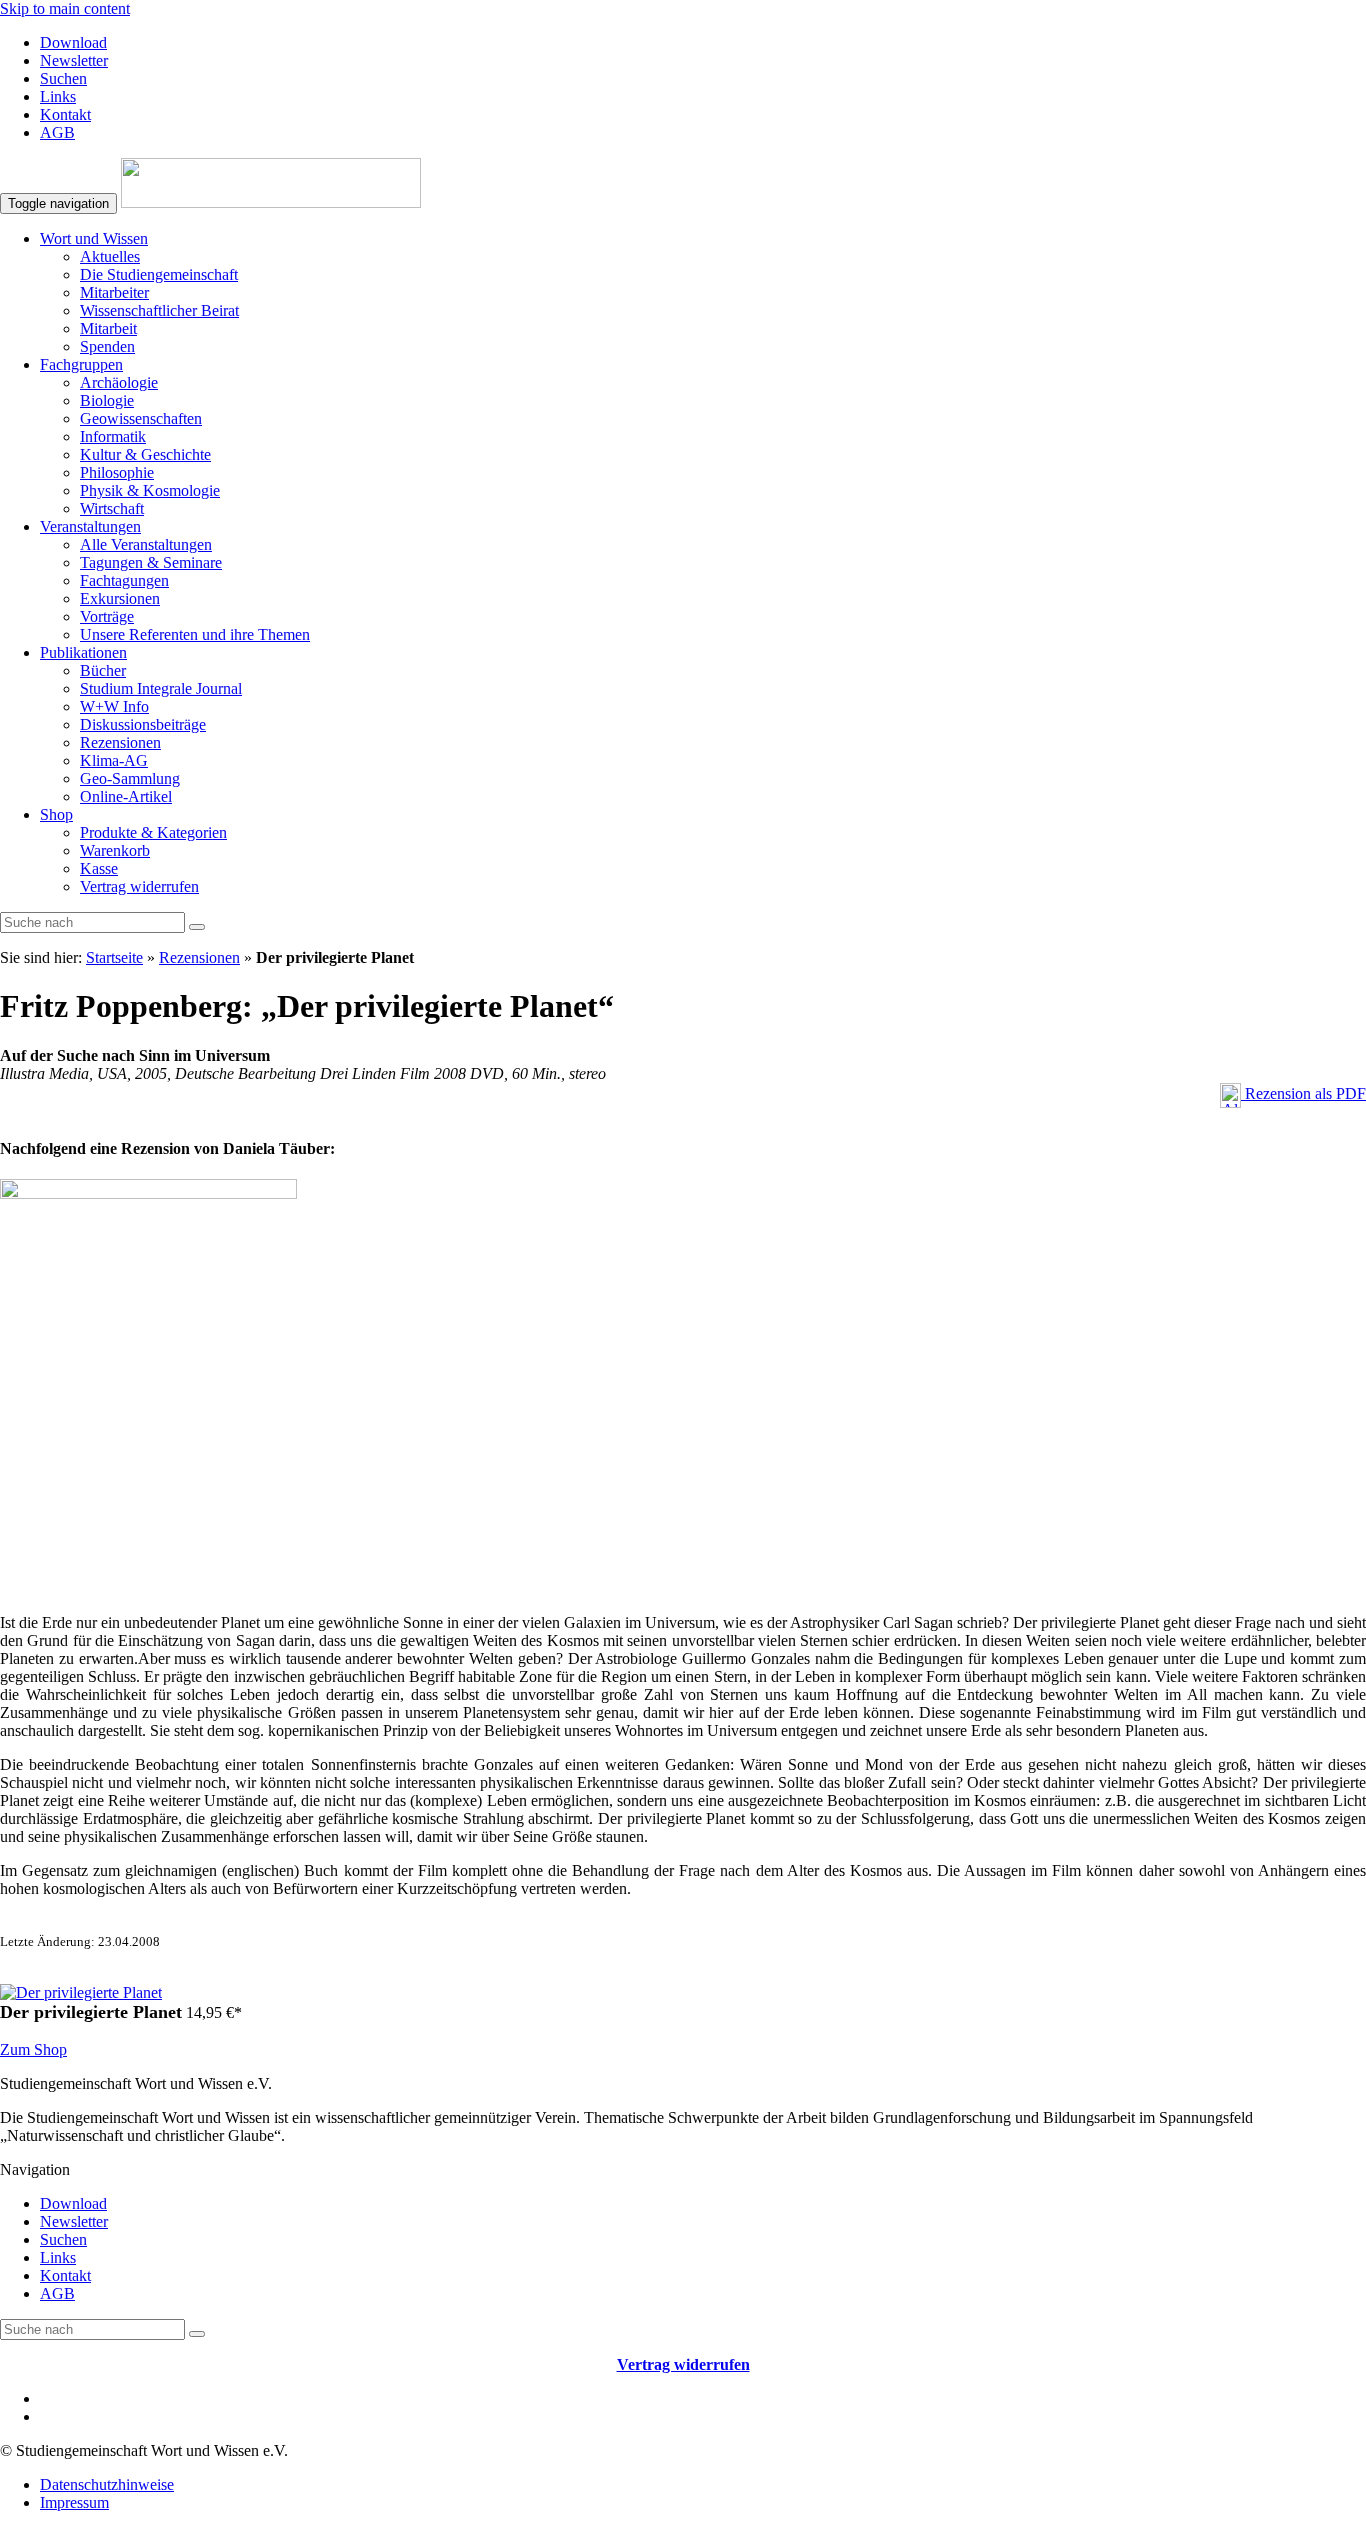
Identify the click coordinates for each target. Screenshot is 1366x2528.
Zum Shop (33, 2049)
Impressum (74, 2502)
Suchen (63, 78)
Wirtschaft (112, 508)
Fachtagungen (124, 580)
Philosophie (117, 472)
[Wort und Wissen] (271, 202)
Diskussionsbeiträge (143, 724)
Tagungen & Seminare (151, 562)
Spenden (107, 346)
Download (73, 42)
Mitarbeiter (114, 292)
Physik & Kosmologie (150, 490)
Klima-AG (114, 760)
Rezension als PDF (1303, 1093)
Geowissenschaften (141, 418)
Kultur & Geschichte (145, 454)
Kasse (99, 868)
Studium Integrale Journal (161, 688)
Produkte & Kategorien (153, 832)
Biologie (107, 400)
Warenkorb (115, 850)
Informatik (113, 436)
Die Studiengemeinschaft (159, 274)
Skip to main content (65, 8)
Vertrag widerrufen (139, 886)
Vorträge (107, 616)
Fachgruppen (81, 364)
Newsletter (74, 60)
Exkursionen (120, 598)
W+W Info (114, 706)
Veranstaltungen (90, 526)
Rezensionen (120, 742)
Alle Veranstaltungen (146, 544)
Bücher (103, 670)
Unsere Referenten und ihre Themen (195, 634)
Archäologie (119, 382)
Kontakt (65, 114)
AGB (57, 132)
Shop (56, 814)
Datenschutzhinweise (107, 2484)
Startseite (114, 957)
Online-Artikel (126, 796)
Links (58, 96)
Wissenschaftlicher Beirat (159, 310)
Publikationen (83, 652)
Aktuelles (110, 256)
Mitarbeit (108, 328)
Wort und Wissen (94, 238)
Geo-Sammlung (130, 778)
